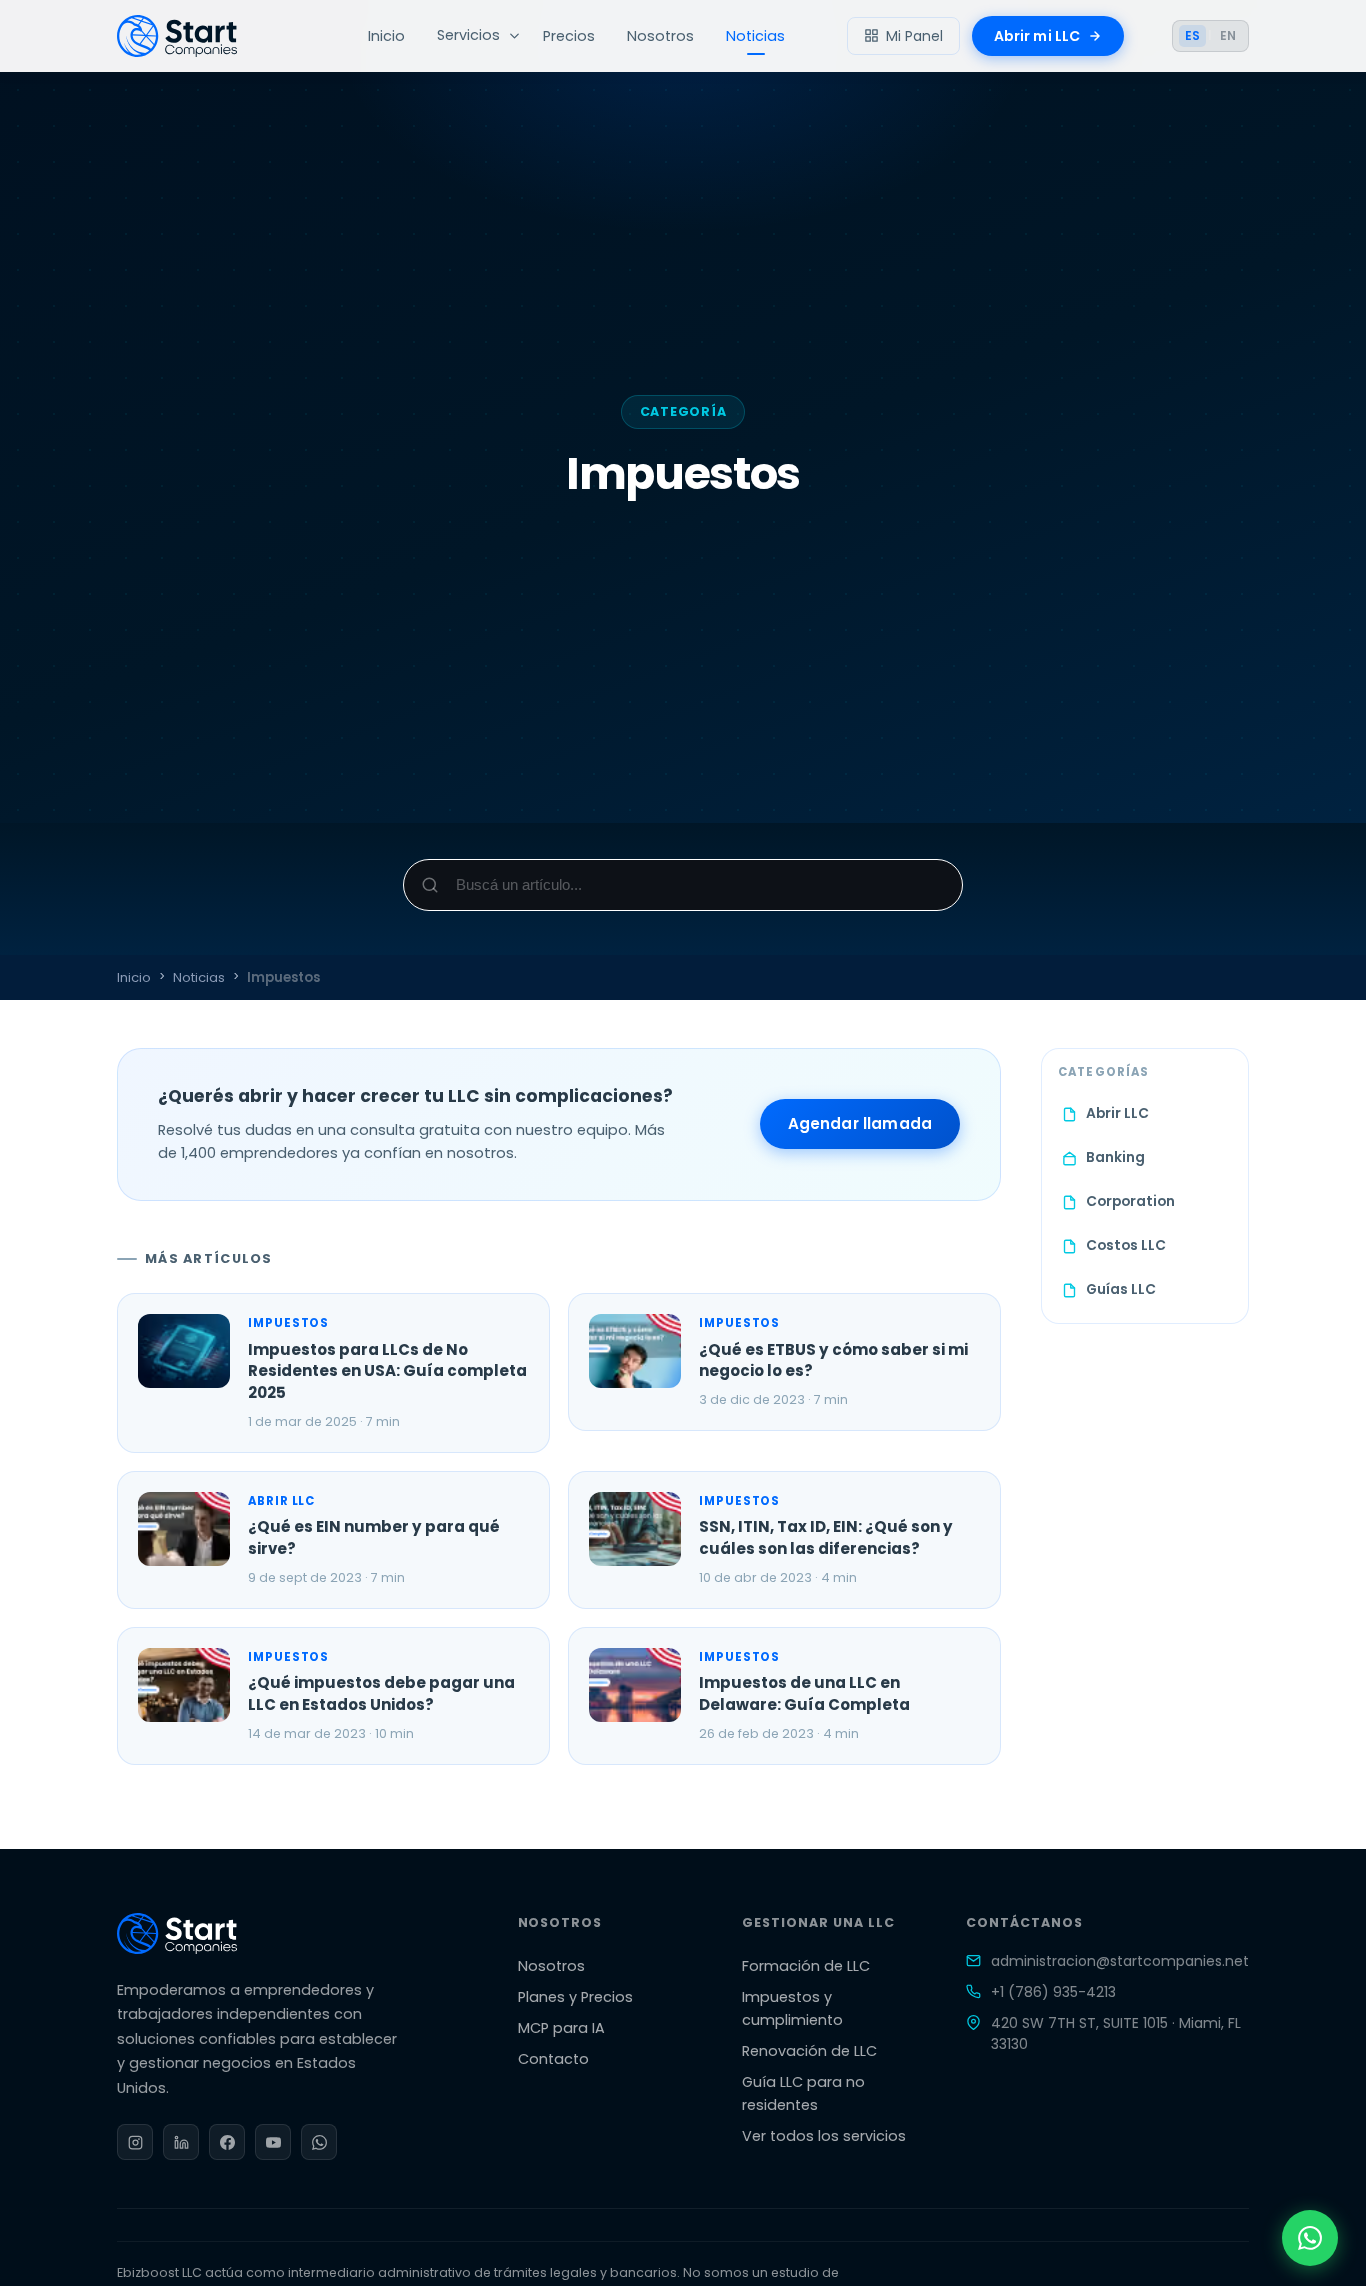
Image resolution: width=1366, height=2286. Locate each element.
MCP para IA (561, 2028)
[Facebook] (227, 2142)
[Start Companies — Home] (212, 35)
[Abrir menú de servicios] (514, 36)
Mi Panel (914, 36)
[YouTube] (273, 2142)
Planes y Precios (575, 1997)
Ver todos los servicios (824, 2136)
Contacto (553, 2059)
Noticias (755, 36)
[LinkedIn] (181, 2142)
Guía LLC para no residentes (803, 2093)
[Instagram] (135, 2142)
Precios (569, 36)
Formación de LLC (806, 1966)
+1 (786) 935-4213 (1053, 1992)
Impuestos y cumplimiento (792, 2008)
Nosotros (660, 36)
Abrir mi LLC (1037, 36)
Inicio (386, 36)
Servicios (468, 35)
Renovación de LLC (809, 2051)
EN (1228, 35)
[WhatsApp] (319, 2142)
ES (1192, 35)
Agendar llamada (860, 1123)
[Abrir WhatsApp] (1310, 2238)
